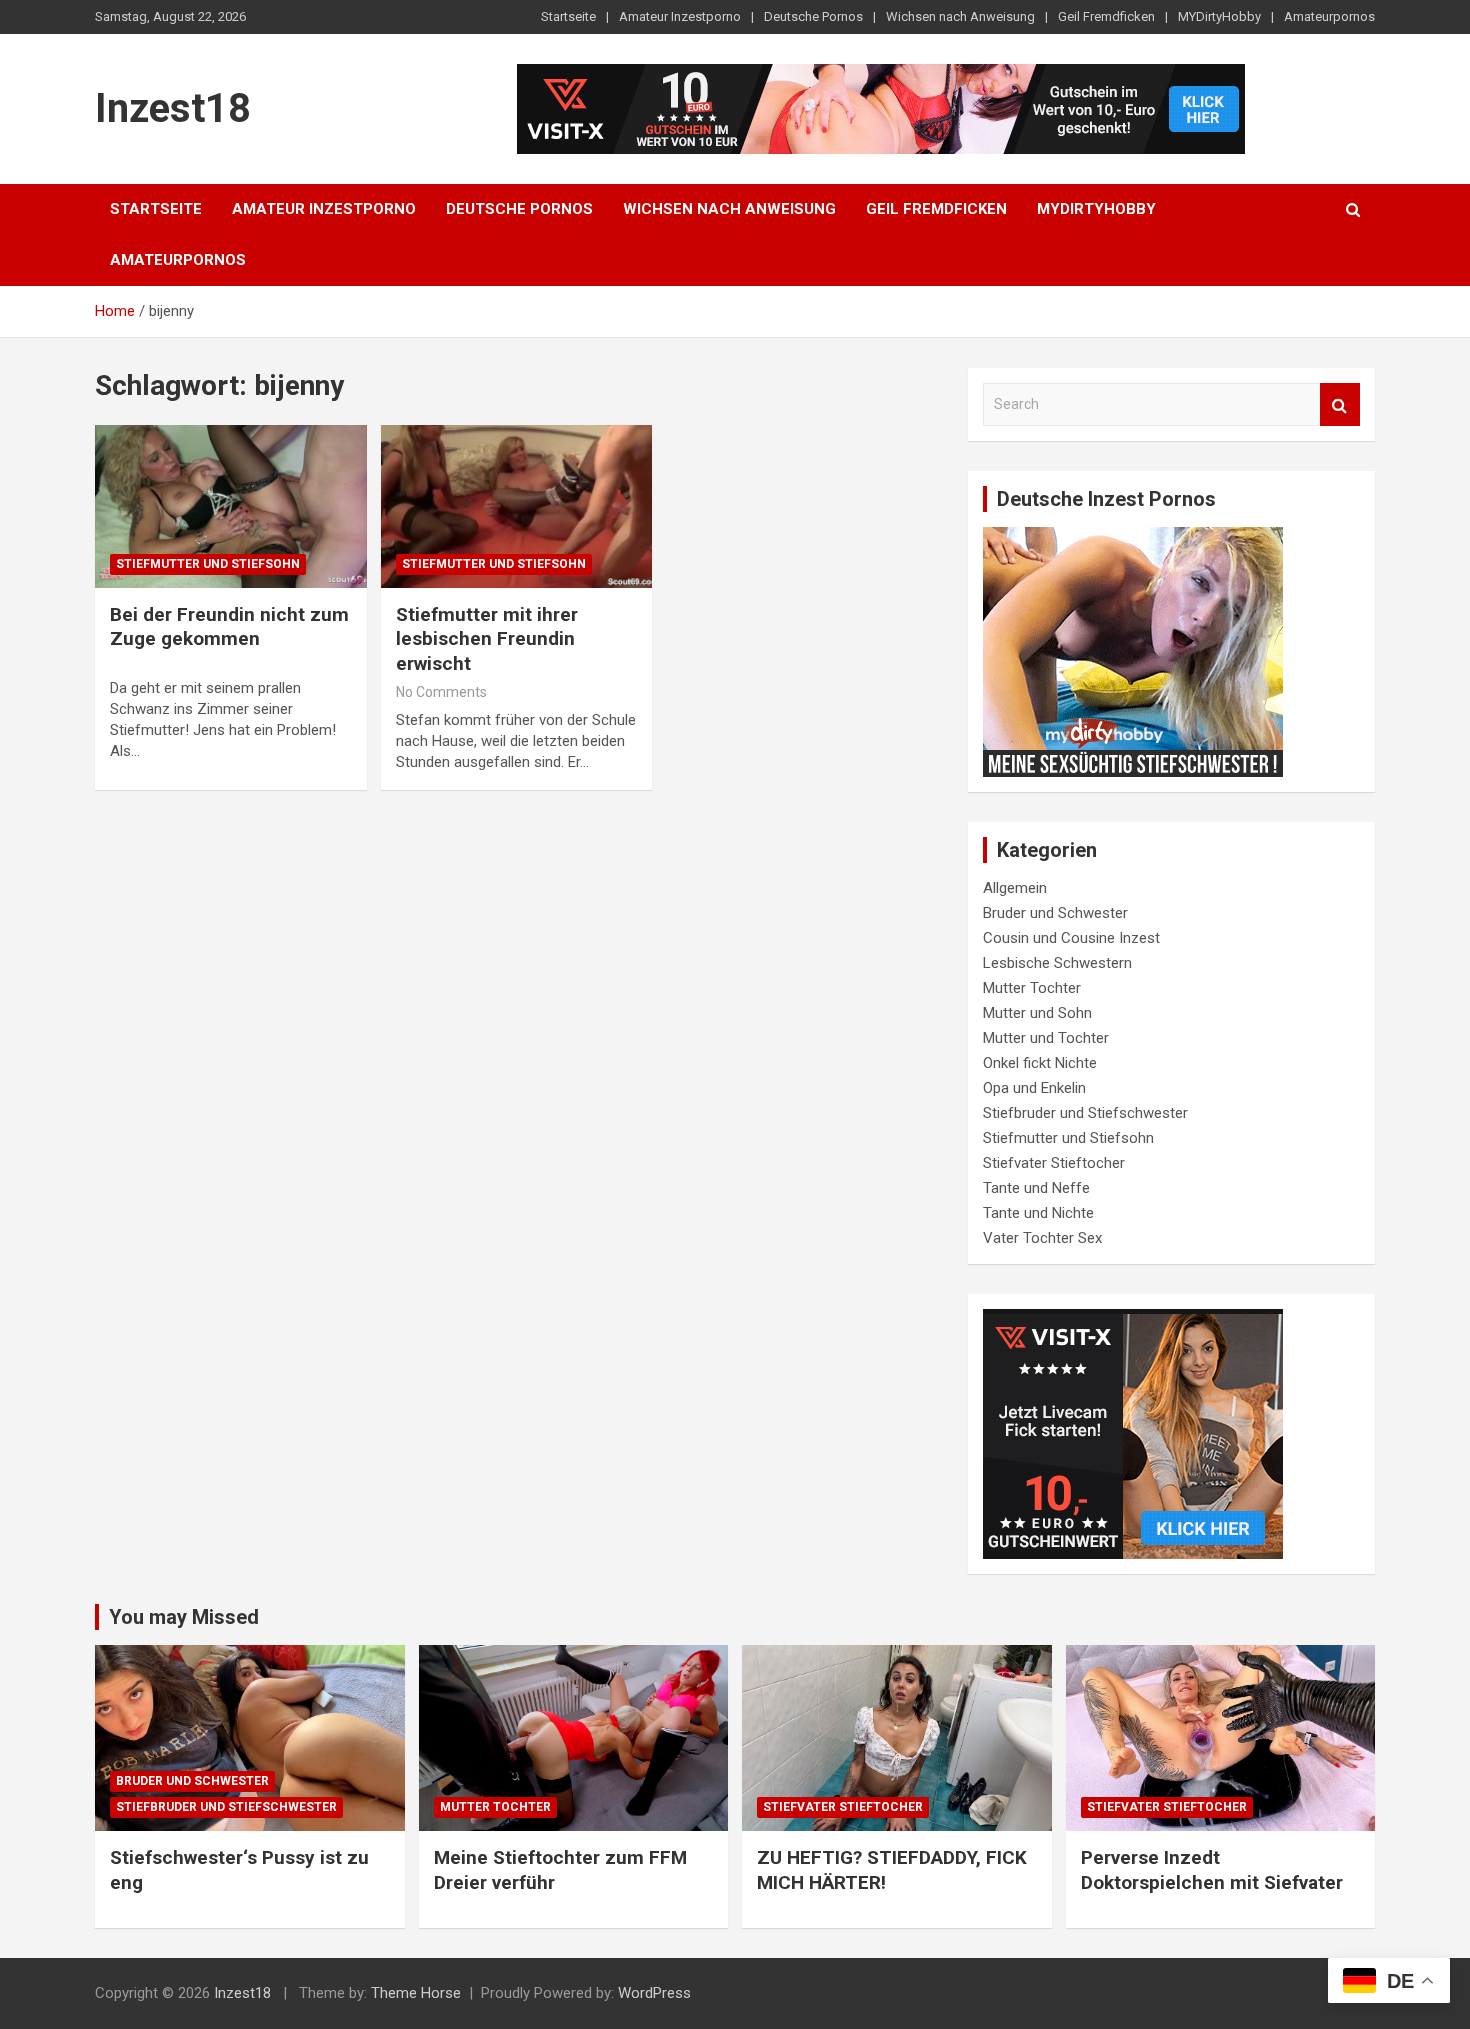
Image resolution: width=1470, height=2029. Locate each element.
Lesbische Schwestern (1057, 963)
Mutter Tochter (1032, 988)
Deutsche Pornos (813, 16)
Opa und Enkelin (1034, 1088)
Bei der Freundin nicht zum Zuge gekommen (229, 627)
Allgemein (1015, 888)
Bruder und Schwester (1055, 913)
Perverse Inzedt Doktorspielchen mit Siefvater (1212, 1870)
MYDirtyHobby (1219, 16)
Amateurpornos (1329, 16)
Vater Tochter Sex (1042, 1238)
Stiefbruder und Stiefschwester (1085, 1113)
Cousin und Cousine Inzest (1071, 938)
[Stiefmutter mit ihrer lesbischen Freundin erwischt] (516, 506)
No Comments (441, 692)
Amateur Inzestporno (680, 16)
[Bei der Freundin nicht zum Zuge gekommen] (230, 506)
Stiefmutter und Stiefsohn (208, 564)
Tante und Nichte (1038, 1213)
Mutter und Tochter (1046, 1038)
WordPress (654, 1993)
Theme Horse (416, 1993)
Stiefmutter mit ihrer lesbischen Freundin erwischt (487, 639)
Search (1340, 404)
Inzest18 (173, 108)
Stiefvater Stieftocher (1054, 1163)
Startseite (568, 16)
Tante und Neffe (1036, 1188)
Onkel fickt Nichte (1040, 1063)
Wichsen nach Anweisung (960, 16)
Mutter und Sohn (1037, 1013)
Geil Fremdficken (1106, 16)
